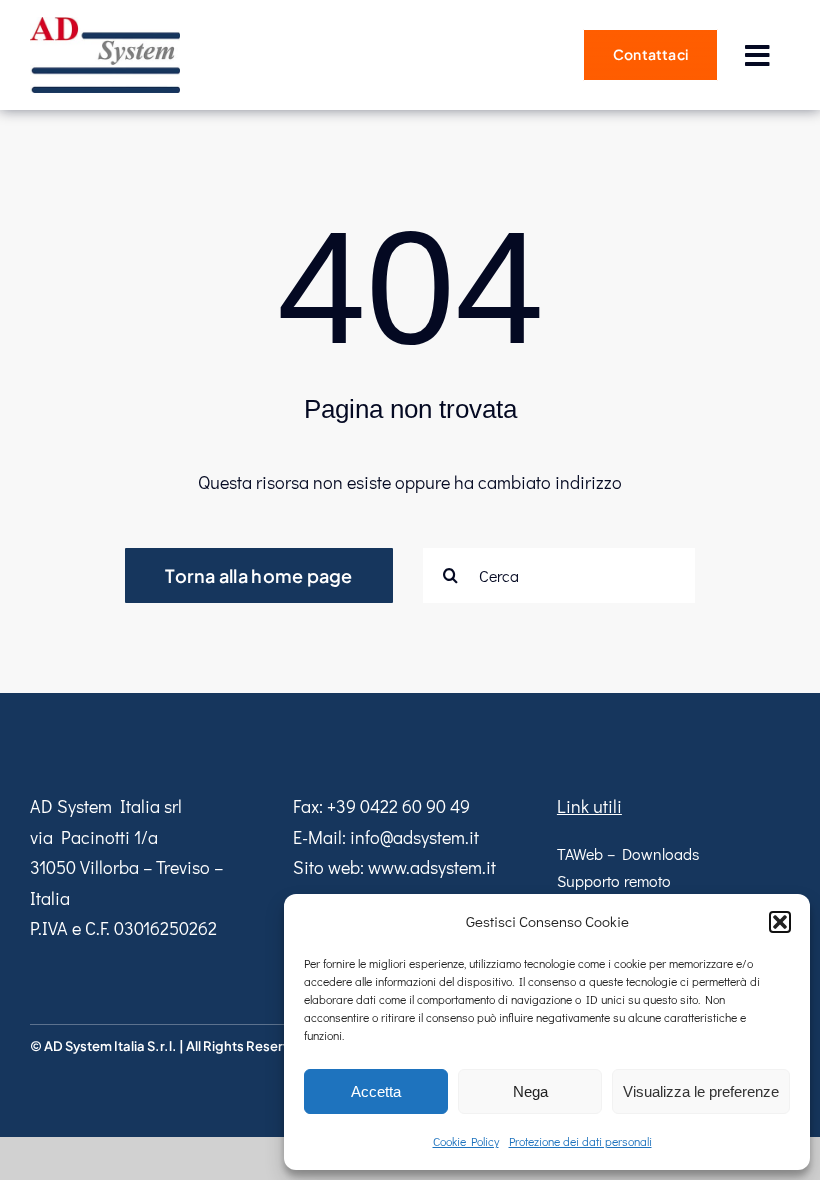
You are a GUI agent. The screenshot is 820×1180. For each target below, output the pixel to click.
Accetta (376, 1091)
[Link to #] (757, 56)
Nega (530, 1091)
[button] (780, 922)
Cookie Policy (466, 1141)
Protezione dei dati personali (580, 1141)
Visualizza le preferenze (701, 1091)
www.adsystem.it (432, 867)
